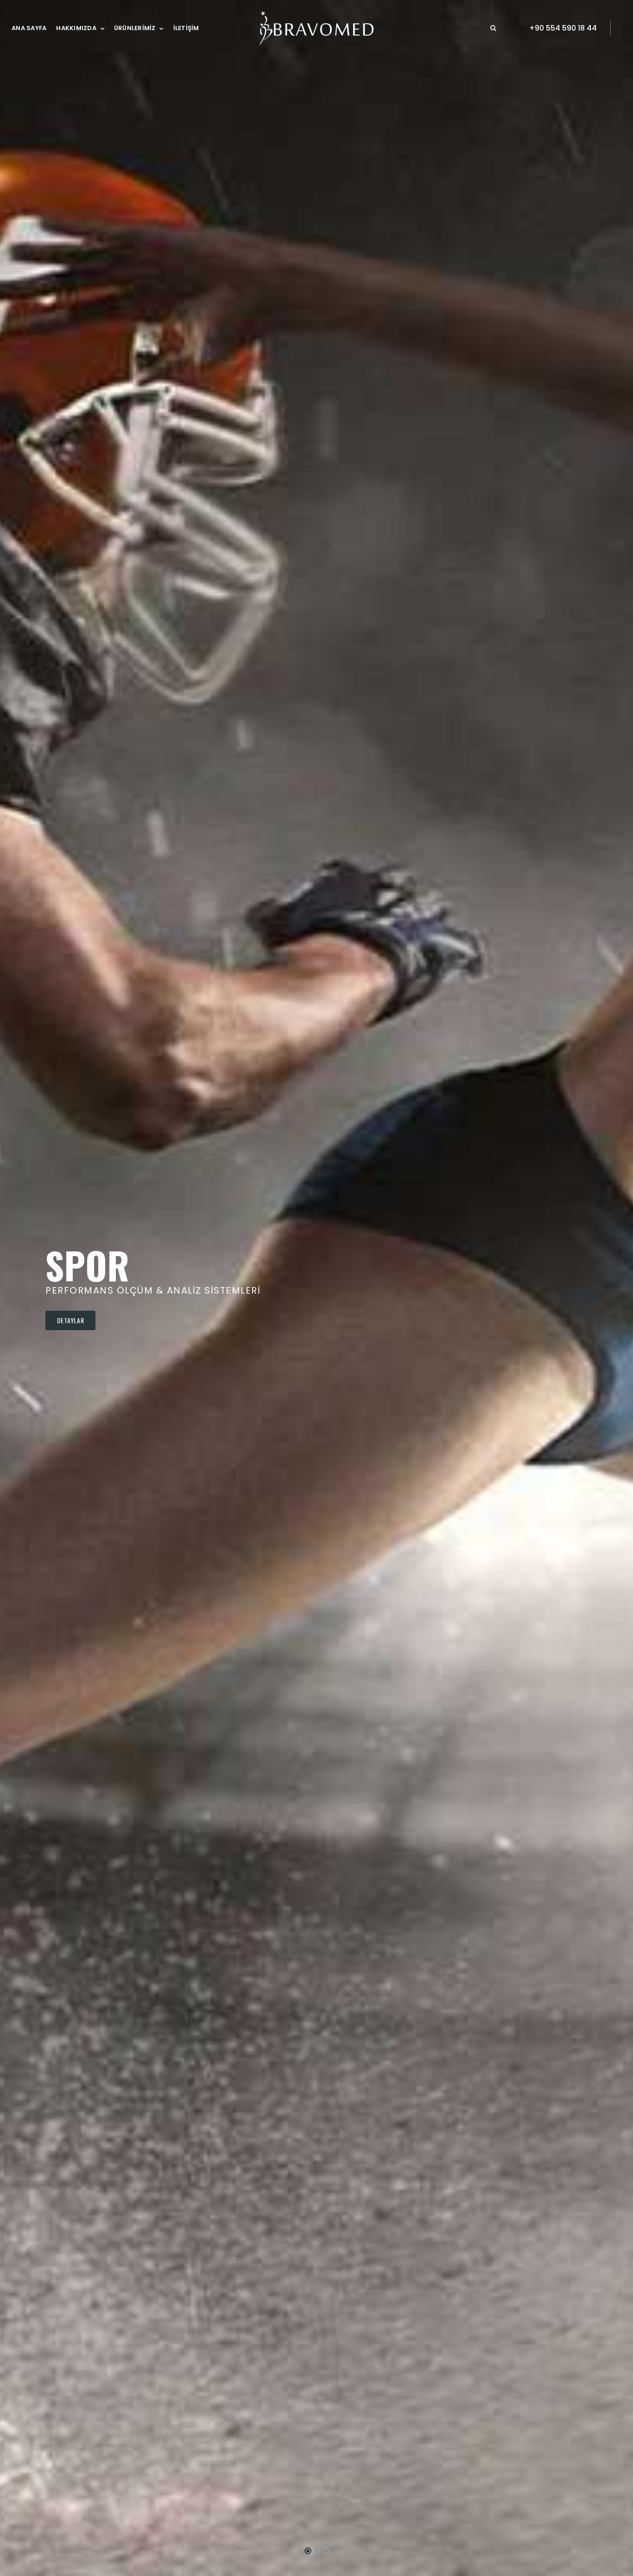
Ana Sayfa (29, 28)
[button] (493, 28)
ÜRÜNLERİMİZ (135, 28)
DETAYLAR (71, 1320)
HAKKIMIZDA (76, 28)
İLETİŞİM (186, 28)
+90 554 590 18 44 (563, 28)
